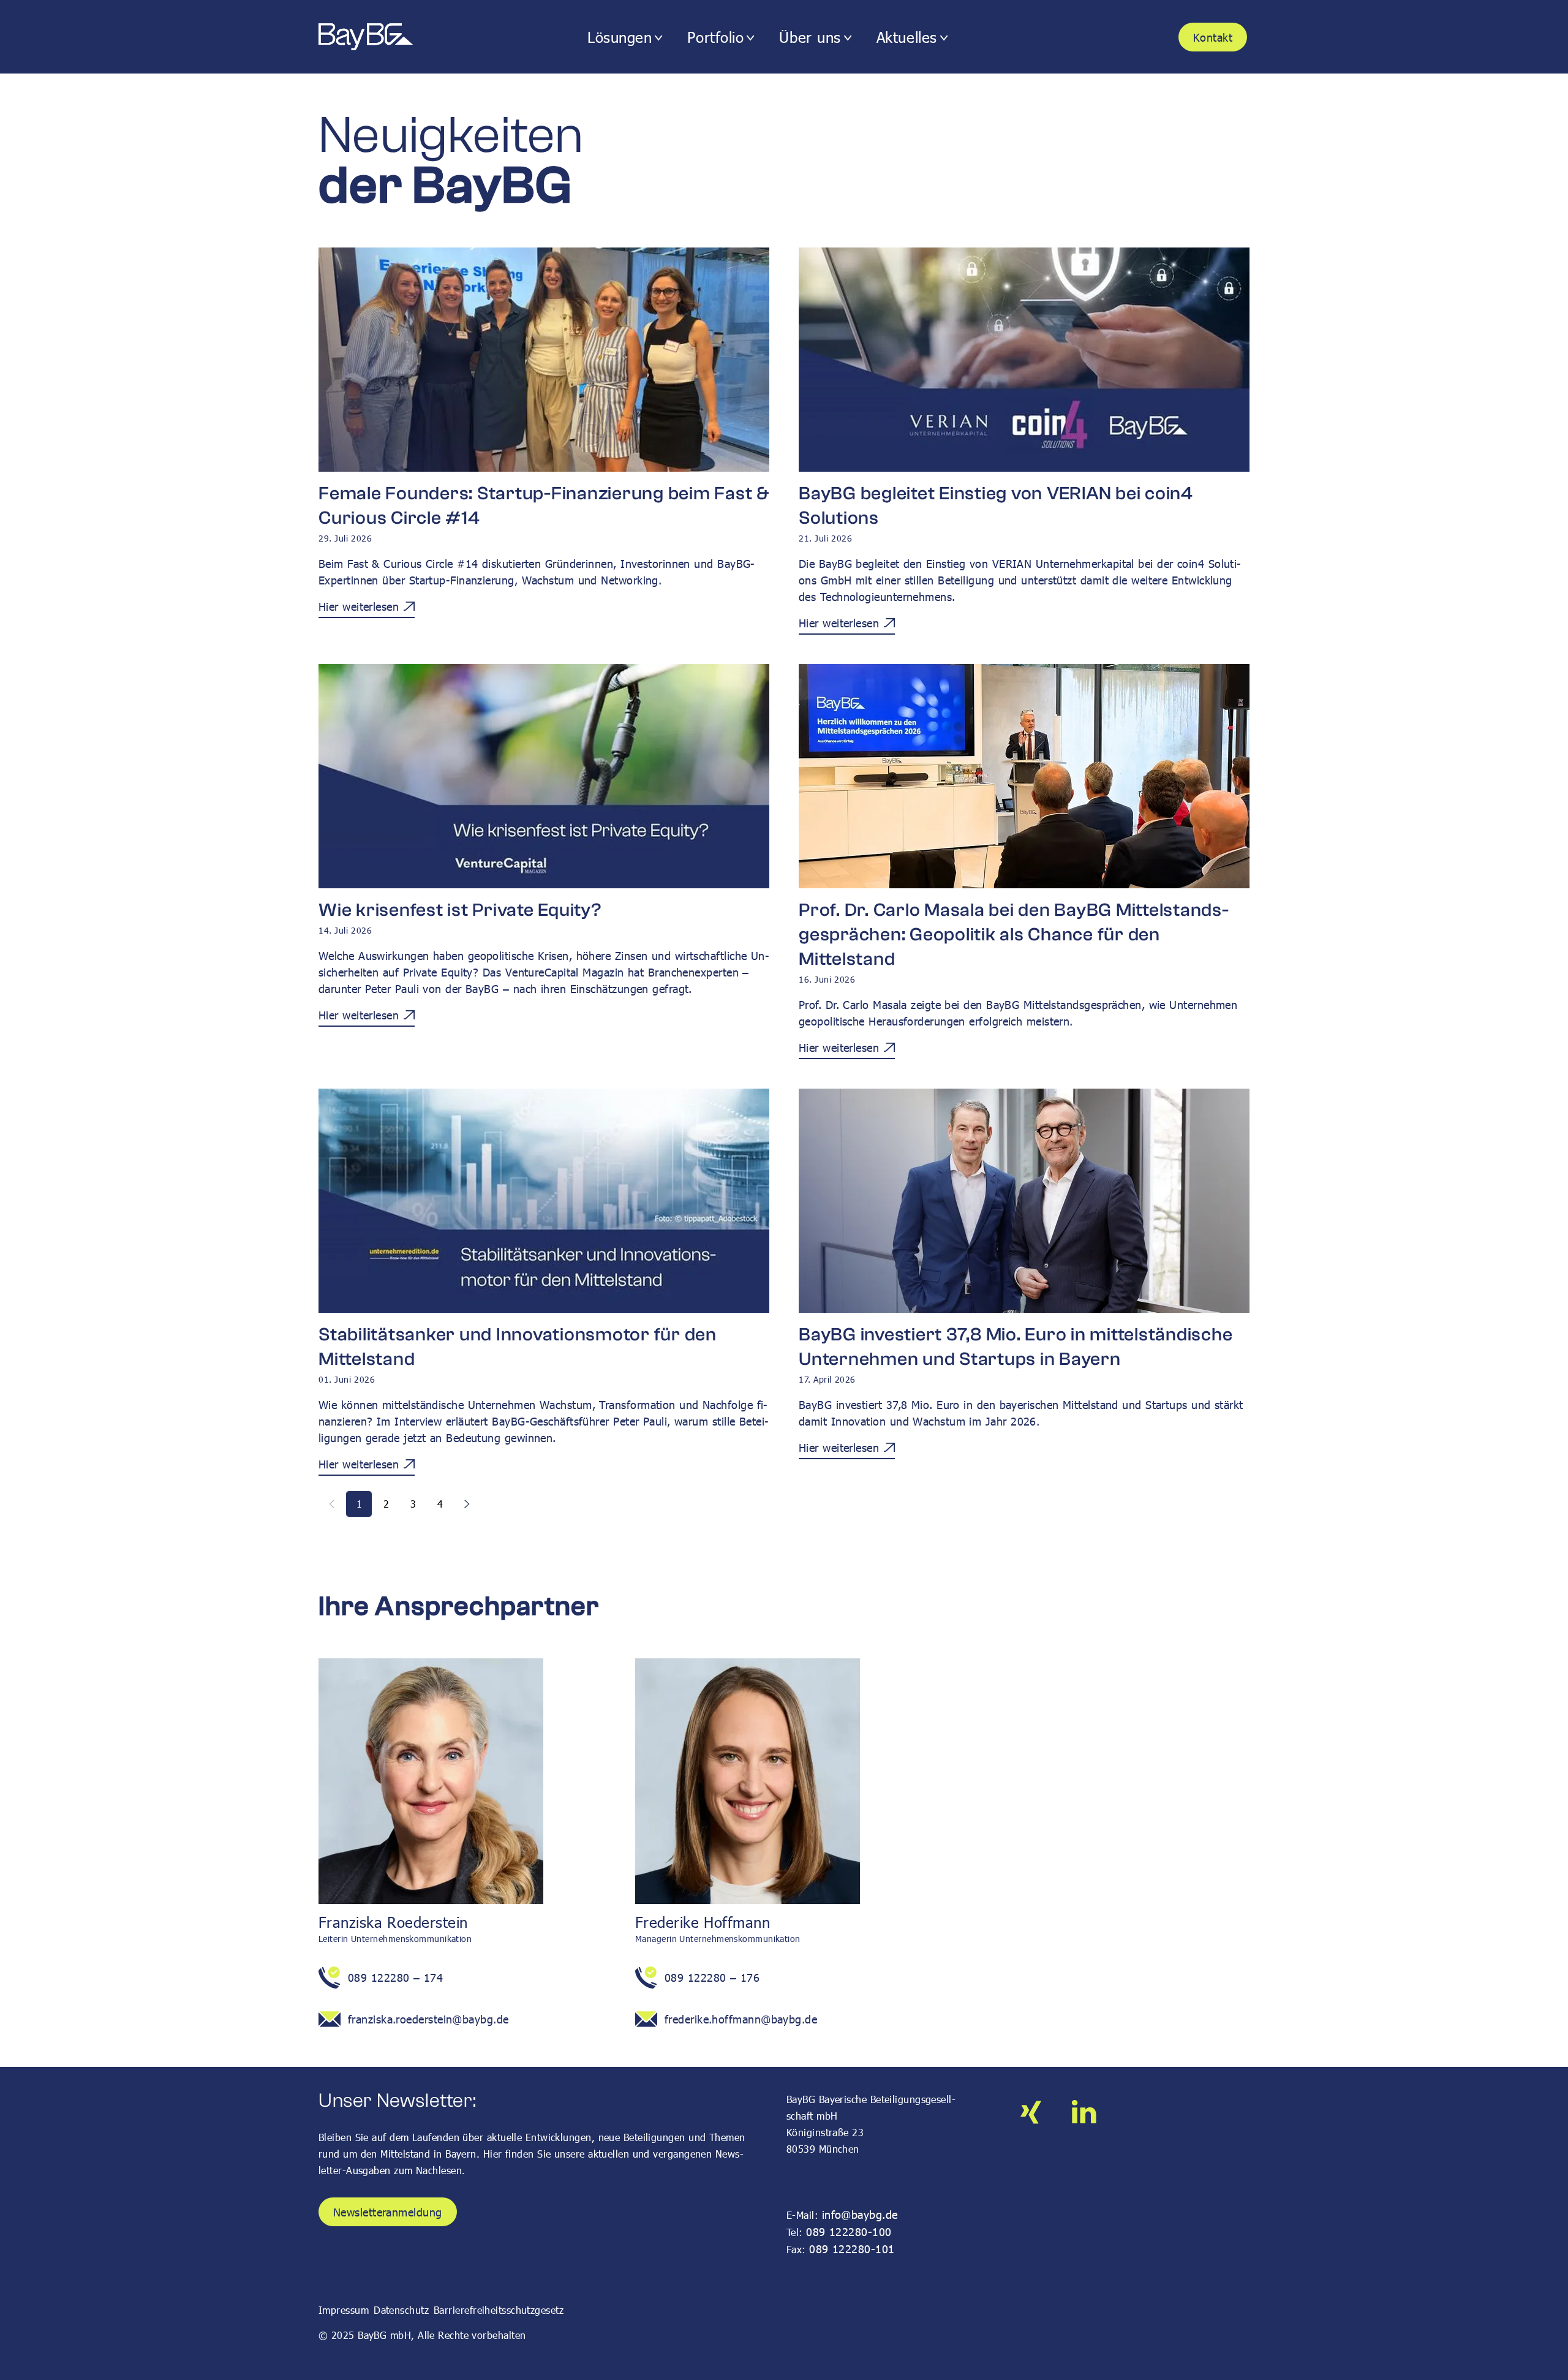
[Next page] (467, 1504)
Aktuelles (907, 37)
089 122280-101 (852, 2249)
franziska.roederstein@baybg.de (428, 2019)
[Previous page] (332, 1504)
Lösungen (620, 37)
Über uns (810, 37)
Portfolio (715, 37)
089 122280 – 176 (712, 1977)
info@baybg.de (860, 2214)
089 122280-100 (849, 2231)
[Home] (387, 37)
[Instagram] (1031, 2112)
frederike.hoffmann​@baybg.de (741, 2019)
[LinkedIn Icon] (1084, 2112)
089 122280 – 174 (395, 1977)
